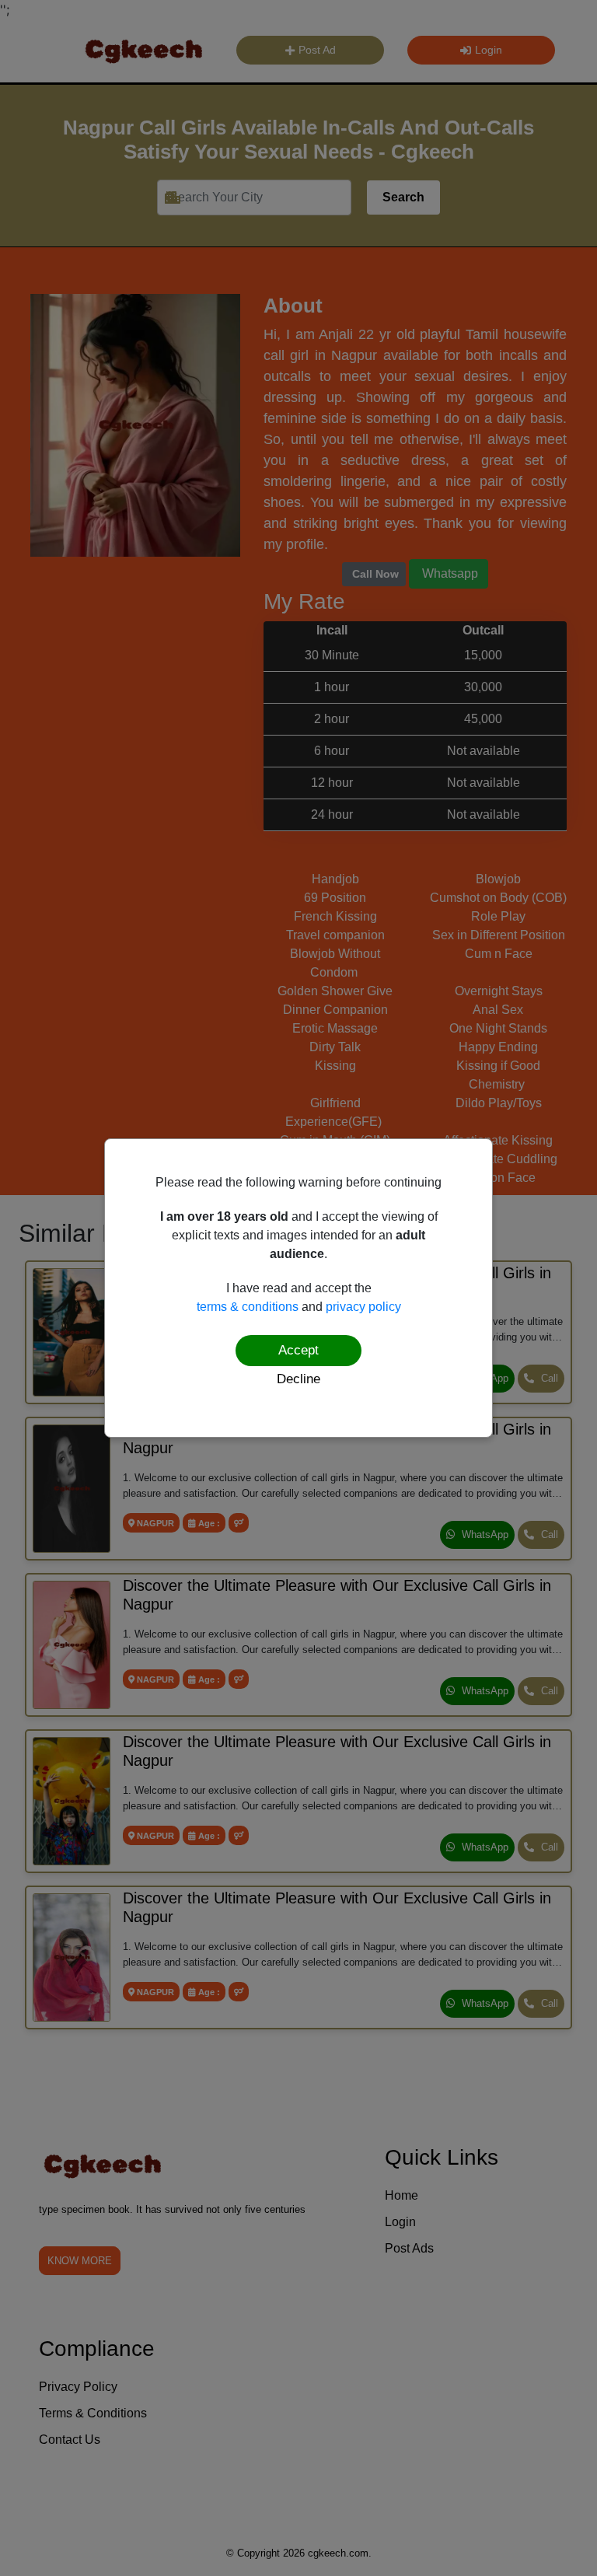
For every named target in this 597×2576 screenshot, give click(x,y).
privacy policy (363, 1307)
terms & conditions (248, 1307)
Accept (298, 1350)
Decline (298, 1379)
